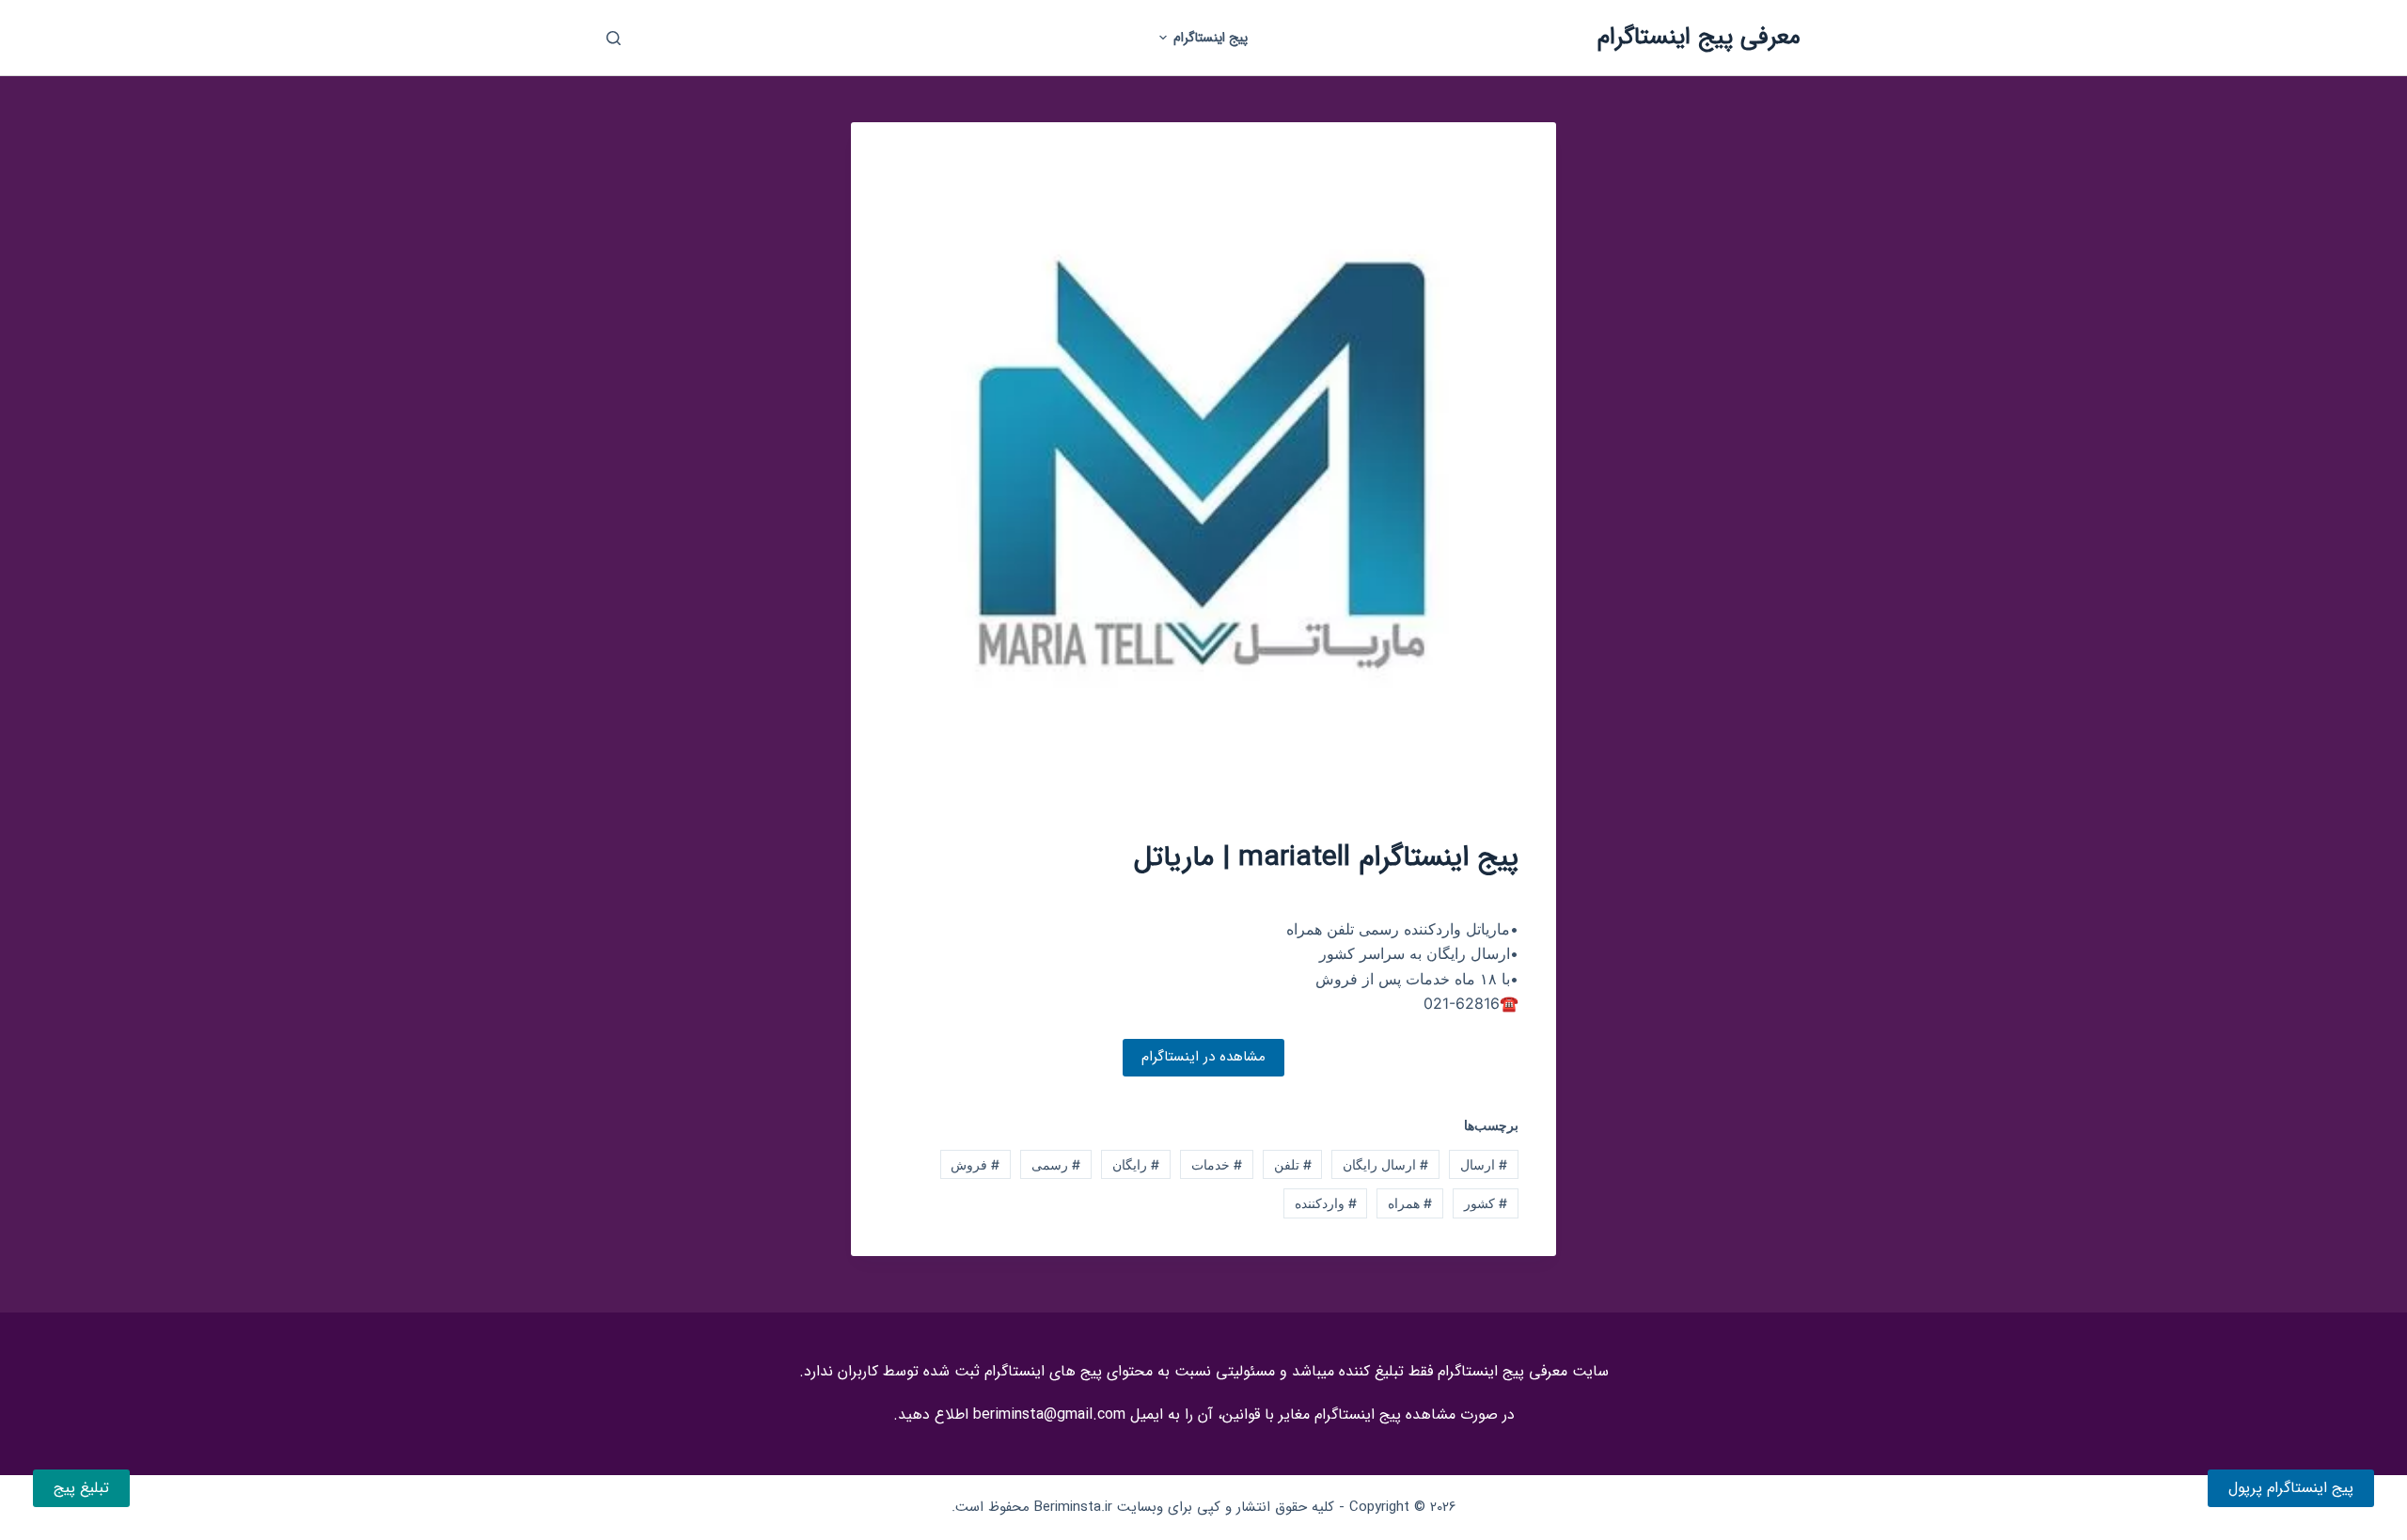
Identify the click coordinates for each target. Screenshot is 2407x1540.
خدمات (1217, 1164)
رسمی (1056, 1164)
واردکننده (1326, 1203)
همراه (1410, 1203)
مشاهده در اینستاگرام (1203, 1057)
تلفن (1293, 1164)
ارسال (1484, 1164)
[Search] (614, 38)
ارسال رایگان (1385, 1164)
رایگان (1136, 1164)
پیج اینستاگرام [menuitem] (1211, 38)
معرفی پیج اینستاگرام (1699, 37)
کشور (1486, 1203)
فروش (975, 1164)
